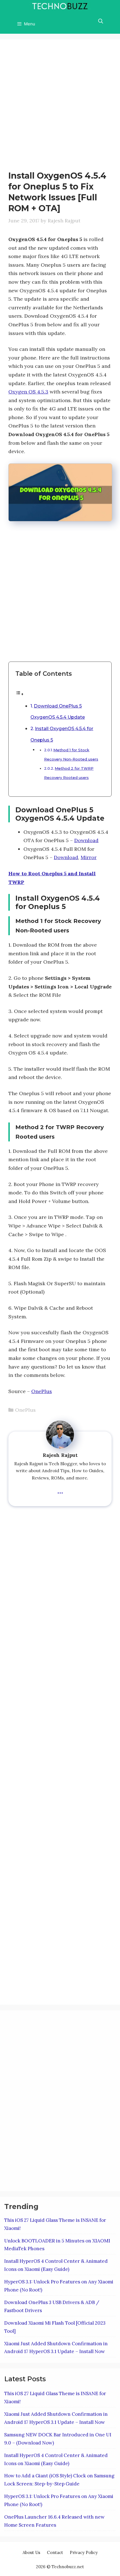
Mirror (89, 857)
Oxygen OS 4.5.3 (28, 392)
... (60, 1490)
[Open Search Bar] (100, 21)
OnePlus (42, 1391)
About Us (31, 2552)
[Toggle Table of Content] (20, 694)
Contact (55, 2552)
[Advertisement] (60, 108)
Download (86, 840)
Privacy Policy (84, 2552)
